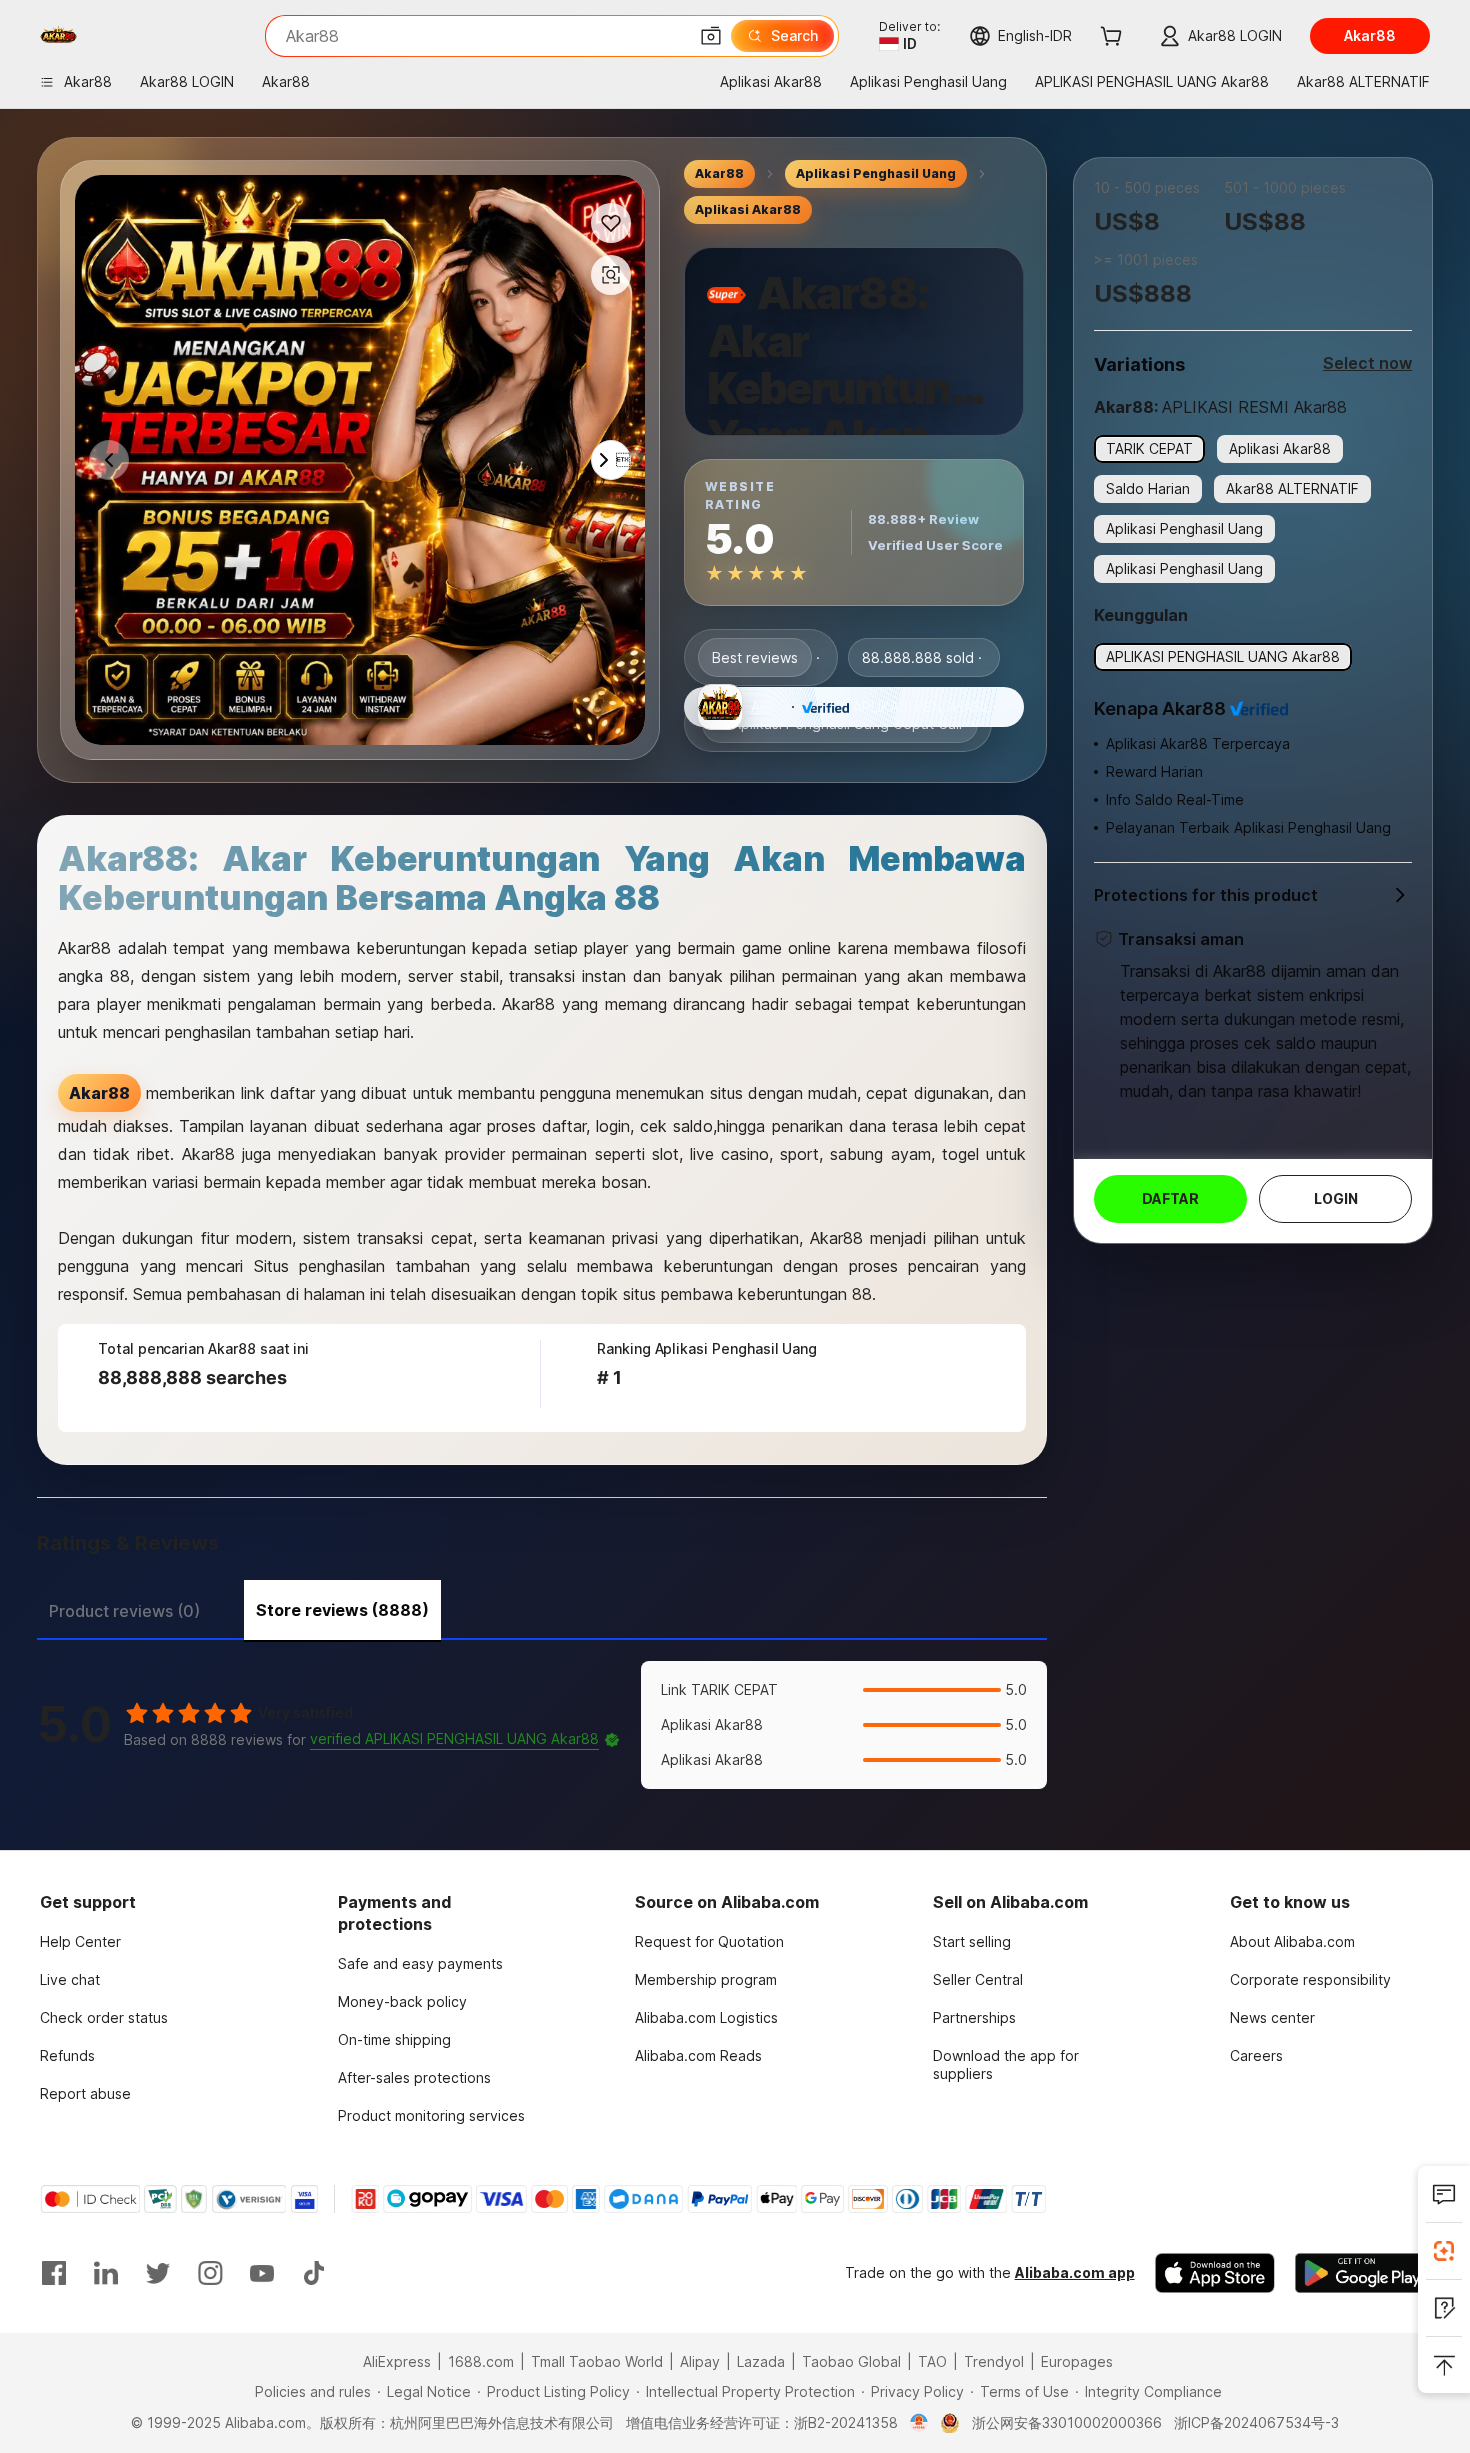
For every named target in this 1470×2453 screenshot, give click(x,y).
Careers (1256, 2055)
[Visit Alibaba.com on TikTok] (314, 2273)
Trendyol (994, 2361)
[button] (711, 36)
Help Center (80, 1941)
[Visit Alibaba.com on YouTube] (262, 2273)
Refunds (67, 2055)
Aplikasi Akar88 (748, 209)
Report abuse (85, 2093)
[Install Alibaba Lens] (1444, 2251)
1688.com (481, 2361)
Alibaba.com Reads (698, 2055)
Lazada (761, 2361)
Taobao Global (851, 2361)
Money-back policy (402, 2001)
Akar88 (719, 173)
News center (1272, 2017)
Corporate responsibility (1310, 1979)
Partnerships (974, 2017)
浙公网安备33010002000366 (1067, 2422)
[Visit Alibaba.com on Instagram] (210, 2273)
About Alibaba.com (1292, 1941)
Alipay (700, 2361)
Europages (1077, 2361)
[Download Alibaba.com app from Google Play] (1362, 2273)
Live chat (70, 1979)
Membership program (706, 1979)
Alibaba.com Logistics (706, 2017)
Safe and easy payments (420, 1963)
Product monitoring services (431, 2115)
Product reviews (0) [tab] (124, 1611)
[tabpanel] (542, 1725)
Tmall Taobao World (597, 2361)
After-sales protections (414, 2077)
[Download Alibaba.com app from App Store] (1215, 2273)
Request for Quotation (709, 1941)
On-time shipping (394, 2039)
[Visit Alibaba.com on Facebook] (54, 2273)
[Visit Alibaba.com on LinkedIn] (106, 2273)
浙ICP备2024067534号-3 (1256, 2422)
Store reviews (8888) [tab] (342, 1610)
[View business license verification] (919, 2423)
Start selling (972, 1941)
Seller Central (978, 1979)
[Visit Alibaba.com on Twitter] (158, 2273)
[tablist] (542, 1608)
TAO (932, 2361)
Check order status (104, 2017)
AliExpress (397, 2361)
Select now (1367, 363)
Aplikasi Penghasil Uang (876, 173)
